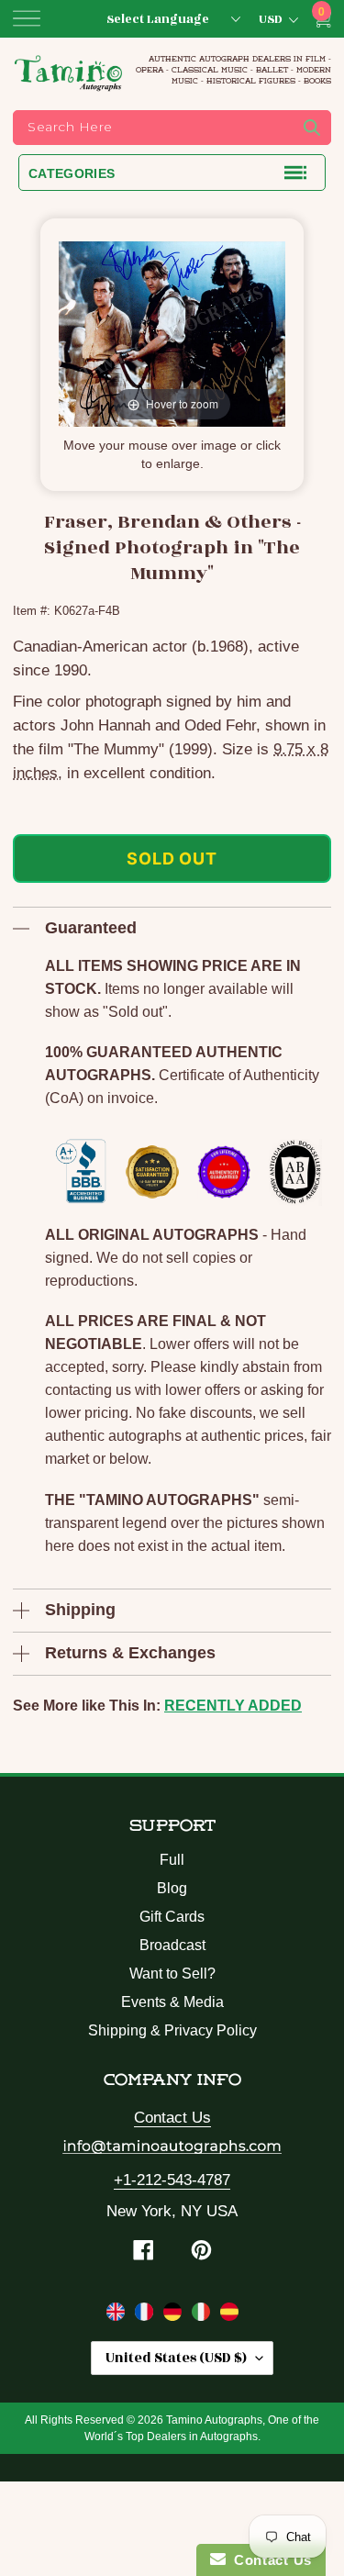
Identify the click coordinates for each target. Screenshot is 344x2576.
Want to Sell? (172, 1974)
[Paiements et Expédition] (146, 2315)
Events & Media (172, 2002)
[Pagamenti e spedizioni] (203, 2315)
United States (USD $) (176, 2358)
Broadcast (172, 1945)
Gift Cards (172, 1917)
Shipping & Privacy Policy (172, 2030)
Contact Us (172, 2118)
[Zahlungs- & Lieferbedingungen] (175, 2315)
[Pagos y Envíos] (229, 2315)
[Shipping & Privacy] (118, 2315)
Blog (172, 1888)
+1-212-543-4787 (172, 2180)
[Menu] (27, 18)
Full (172, 1860)
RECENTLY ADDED (233, 1706)
